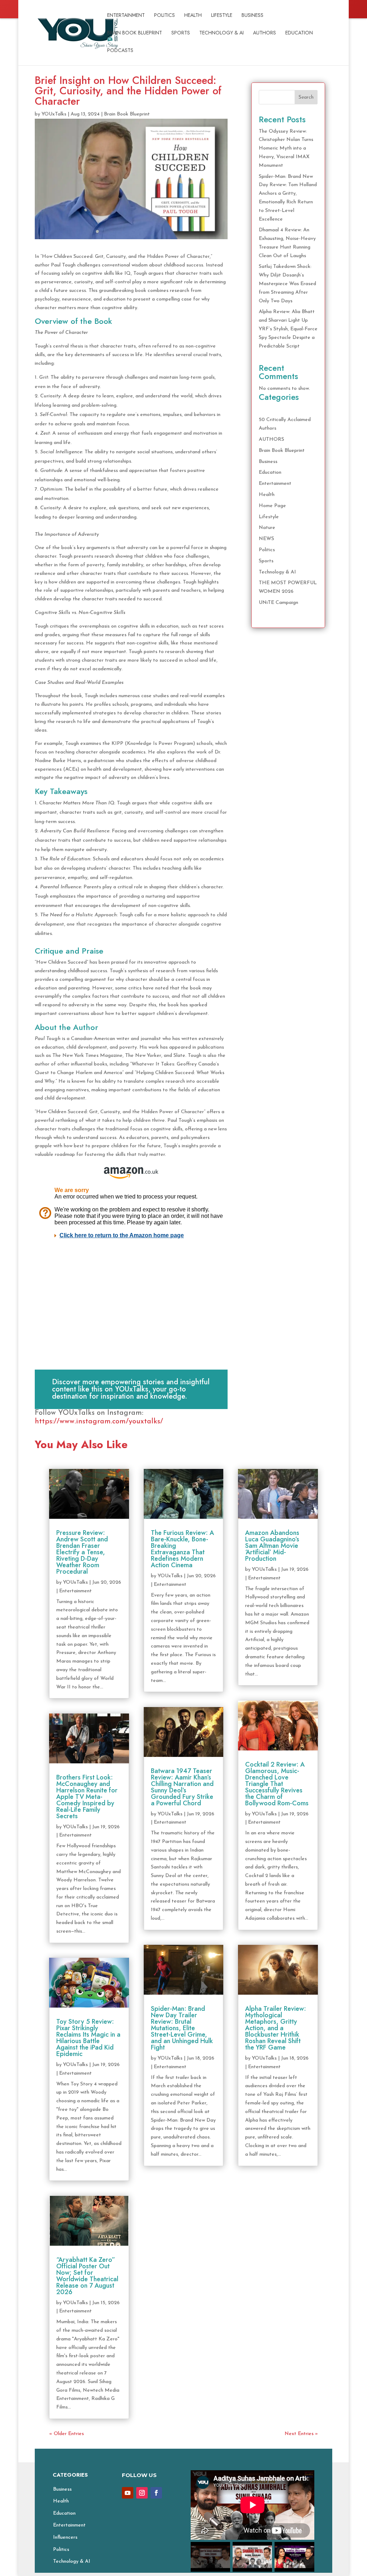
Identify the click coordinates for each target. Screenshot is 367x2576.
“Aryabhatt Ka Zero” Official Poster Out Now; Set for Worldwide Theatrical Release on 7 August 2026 (87, 2276)
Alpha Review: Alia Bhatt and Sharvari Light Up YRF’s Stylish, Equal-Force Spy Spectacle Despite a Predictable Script (288, 329)
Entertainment (126, 16)
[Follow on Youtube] (128, 2493)
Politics (165, 16)
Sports (181, 33)
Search (306, 97)
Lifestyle (222, 16)
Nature (267, 528)
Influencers (65, 2537)
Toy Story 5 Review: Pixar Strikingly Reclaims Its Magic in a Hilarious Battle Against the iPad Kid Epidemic (88, 2038)
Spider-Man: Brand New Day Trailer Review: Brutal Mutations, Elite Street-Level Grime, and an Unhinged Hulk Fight (182, 2028)
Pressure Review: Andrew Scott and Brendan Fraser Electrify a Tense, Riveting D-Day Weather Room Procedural (82, 1552)
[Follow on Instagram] (142, 2493)
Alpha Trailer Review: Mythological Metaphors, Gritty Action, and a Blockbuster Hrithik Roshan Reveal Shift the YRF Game (276, 2028)
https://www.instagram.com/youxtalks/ (99, 1422)
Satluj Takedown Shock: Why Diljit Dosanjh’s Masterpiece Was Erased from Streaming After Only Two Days (287, 284)
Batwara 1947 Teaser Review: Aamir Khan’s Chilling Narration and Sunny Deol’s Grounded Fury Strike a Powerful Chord (182, 1787)
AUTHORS (264, 33)
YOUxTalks (54, 114)
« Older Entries (66, 2434)
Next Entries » (301, 2434)
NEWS (266, 539)
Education (299, 33)
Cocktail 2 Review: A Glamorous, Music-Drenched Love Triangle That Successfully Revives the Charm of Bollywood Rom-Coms (277, 1784)
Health (193, 16)
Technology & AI (221, 33)
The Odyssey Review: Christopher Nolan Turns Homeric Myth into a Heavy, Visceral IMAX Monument (286, 148)
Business (252, 16)
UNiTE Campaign (278, 603)
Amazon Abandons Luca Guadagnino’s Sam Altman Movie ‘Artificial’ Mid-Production (272, 1546)
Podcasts (120, 51)
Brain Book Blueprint (135, 33)
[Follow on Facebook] (156, 2493)
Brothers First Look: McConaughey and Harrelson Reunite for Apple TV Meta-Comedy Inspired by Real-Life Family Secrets (87, 1797)
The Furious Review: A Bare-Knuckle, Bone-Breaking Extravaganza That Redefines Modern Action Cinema (182, 1549)
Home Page (272, 506)
